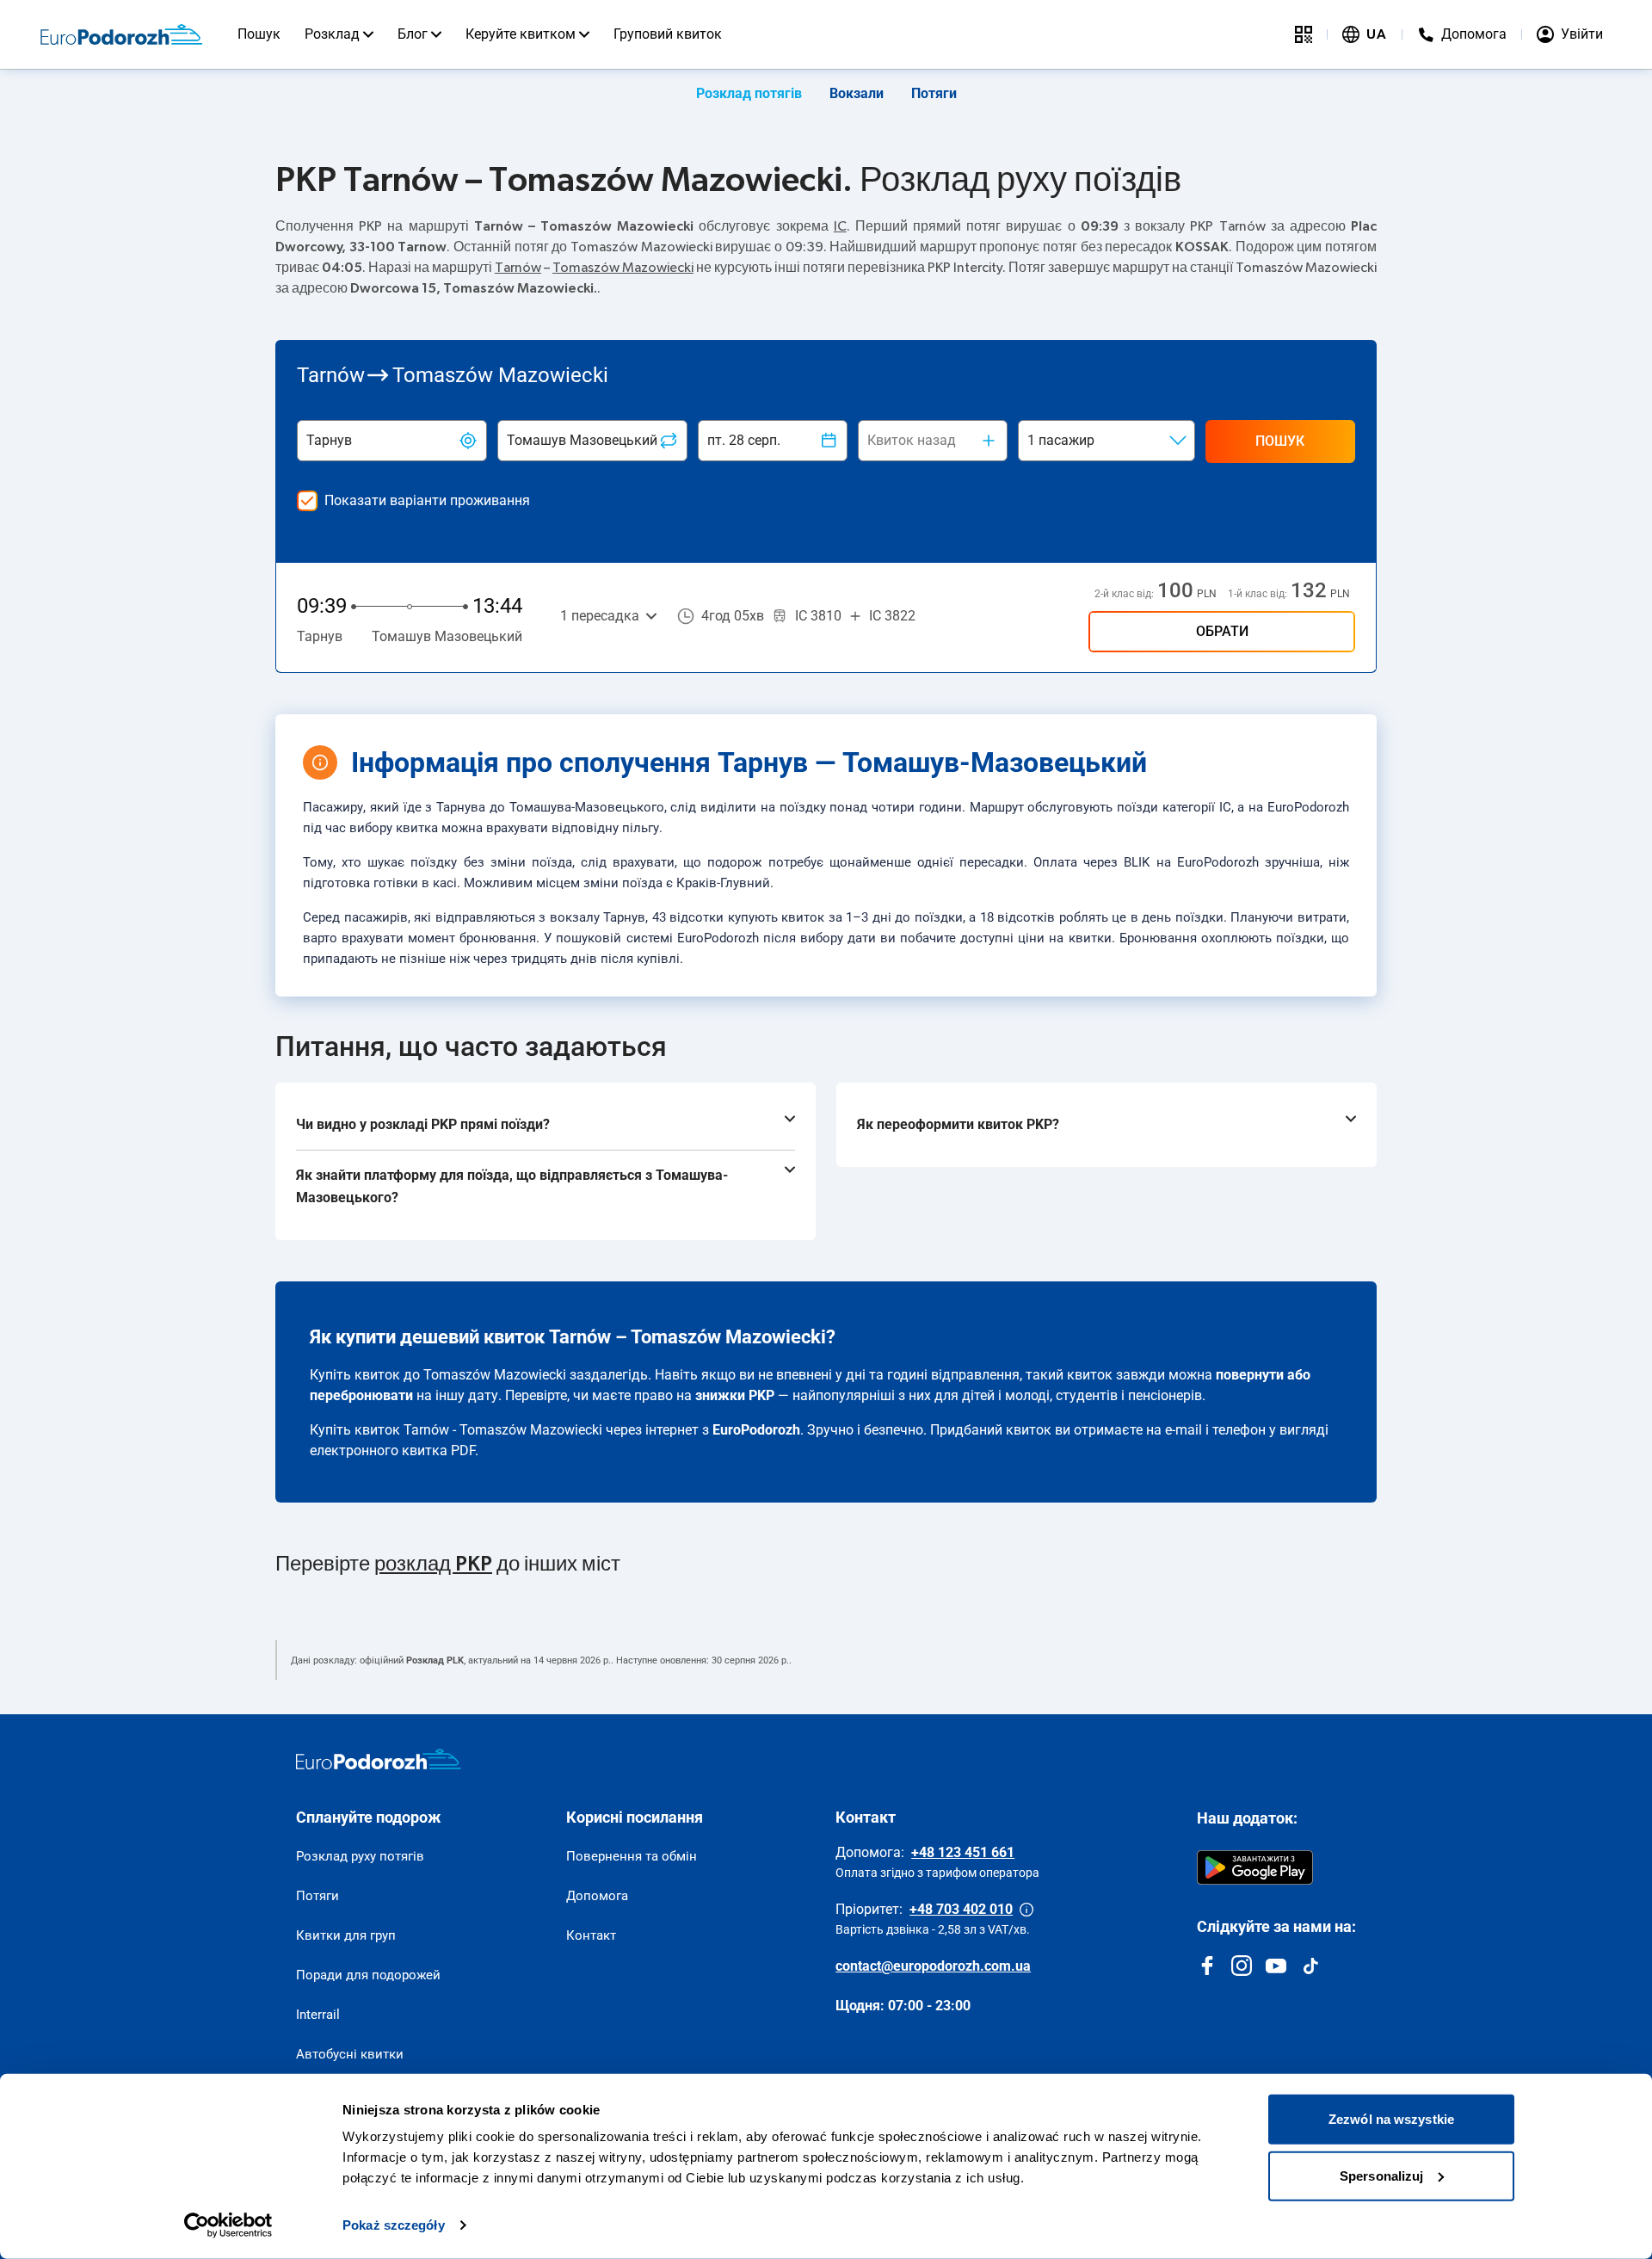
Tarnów (518, 268)
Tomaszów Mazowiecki (623, 268)
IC (840, 226)
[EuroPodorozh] (379, 1759)
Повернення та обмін (632, 1856)
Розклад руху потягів (360, 1856)
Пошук (259, 34)
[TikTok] (1310, 1966)
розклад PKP (433, 1565)
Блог (413, 34)
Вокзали (857, 93)
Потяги (934, 93)
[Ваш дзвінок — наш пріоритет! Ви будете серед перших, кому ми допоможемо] (1026, 1910)
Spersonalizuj (1381, 2175)
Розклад (332, 34)
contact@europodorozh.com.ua (933, 1966)
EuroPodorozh (756, 1430)
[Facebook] (1207, 1966)
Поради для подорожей (368, 1975)
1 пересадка (600, 616)
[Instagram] (1242, 1966)
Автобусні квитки (350, 2054)
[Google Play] (1255, 1867)
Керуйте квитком (521, 34)
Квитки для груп (346, 1935)
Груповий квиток (668, 34)
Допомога (597, 1896)
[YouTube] (1276, 1966)
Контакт (591, 1935)
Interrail (318, 2015)
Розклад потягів (749, 93)
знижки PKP (735, 1395)
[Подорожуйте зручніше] (1304, 34)
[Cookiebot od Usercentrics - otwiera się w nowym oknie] (228, 2225)
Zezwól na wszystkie (1391, 2119)
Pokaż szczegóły (394, 2225)
